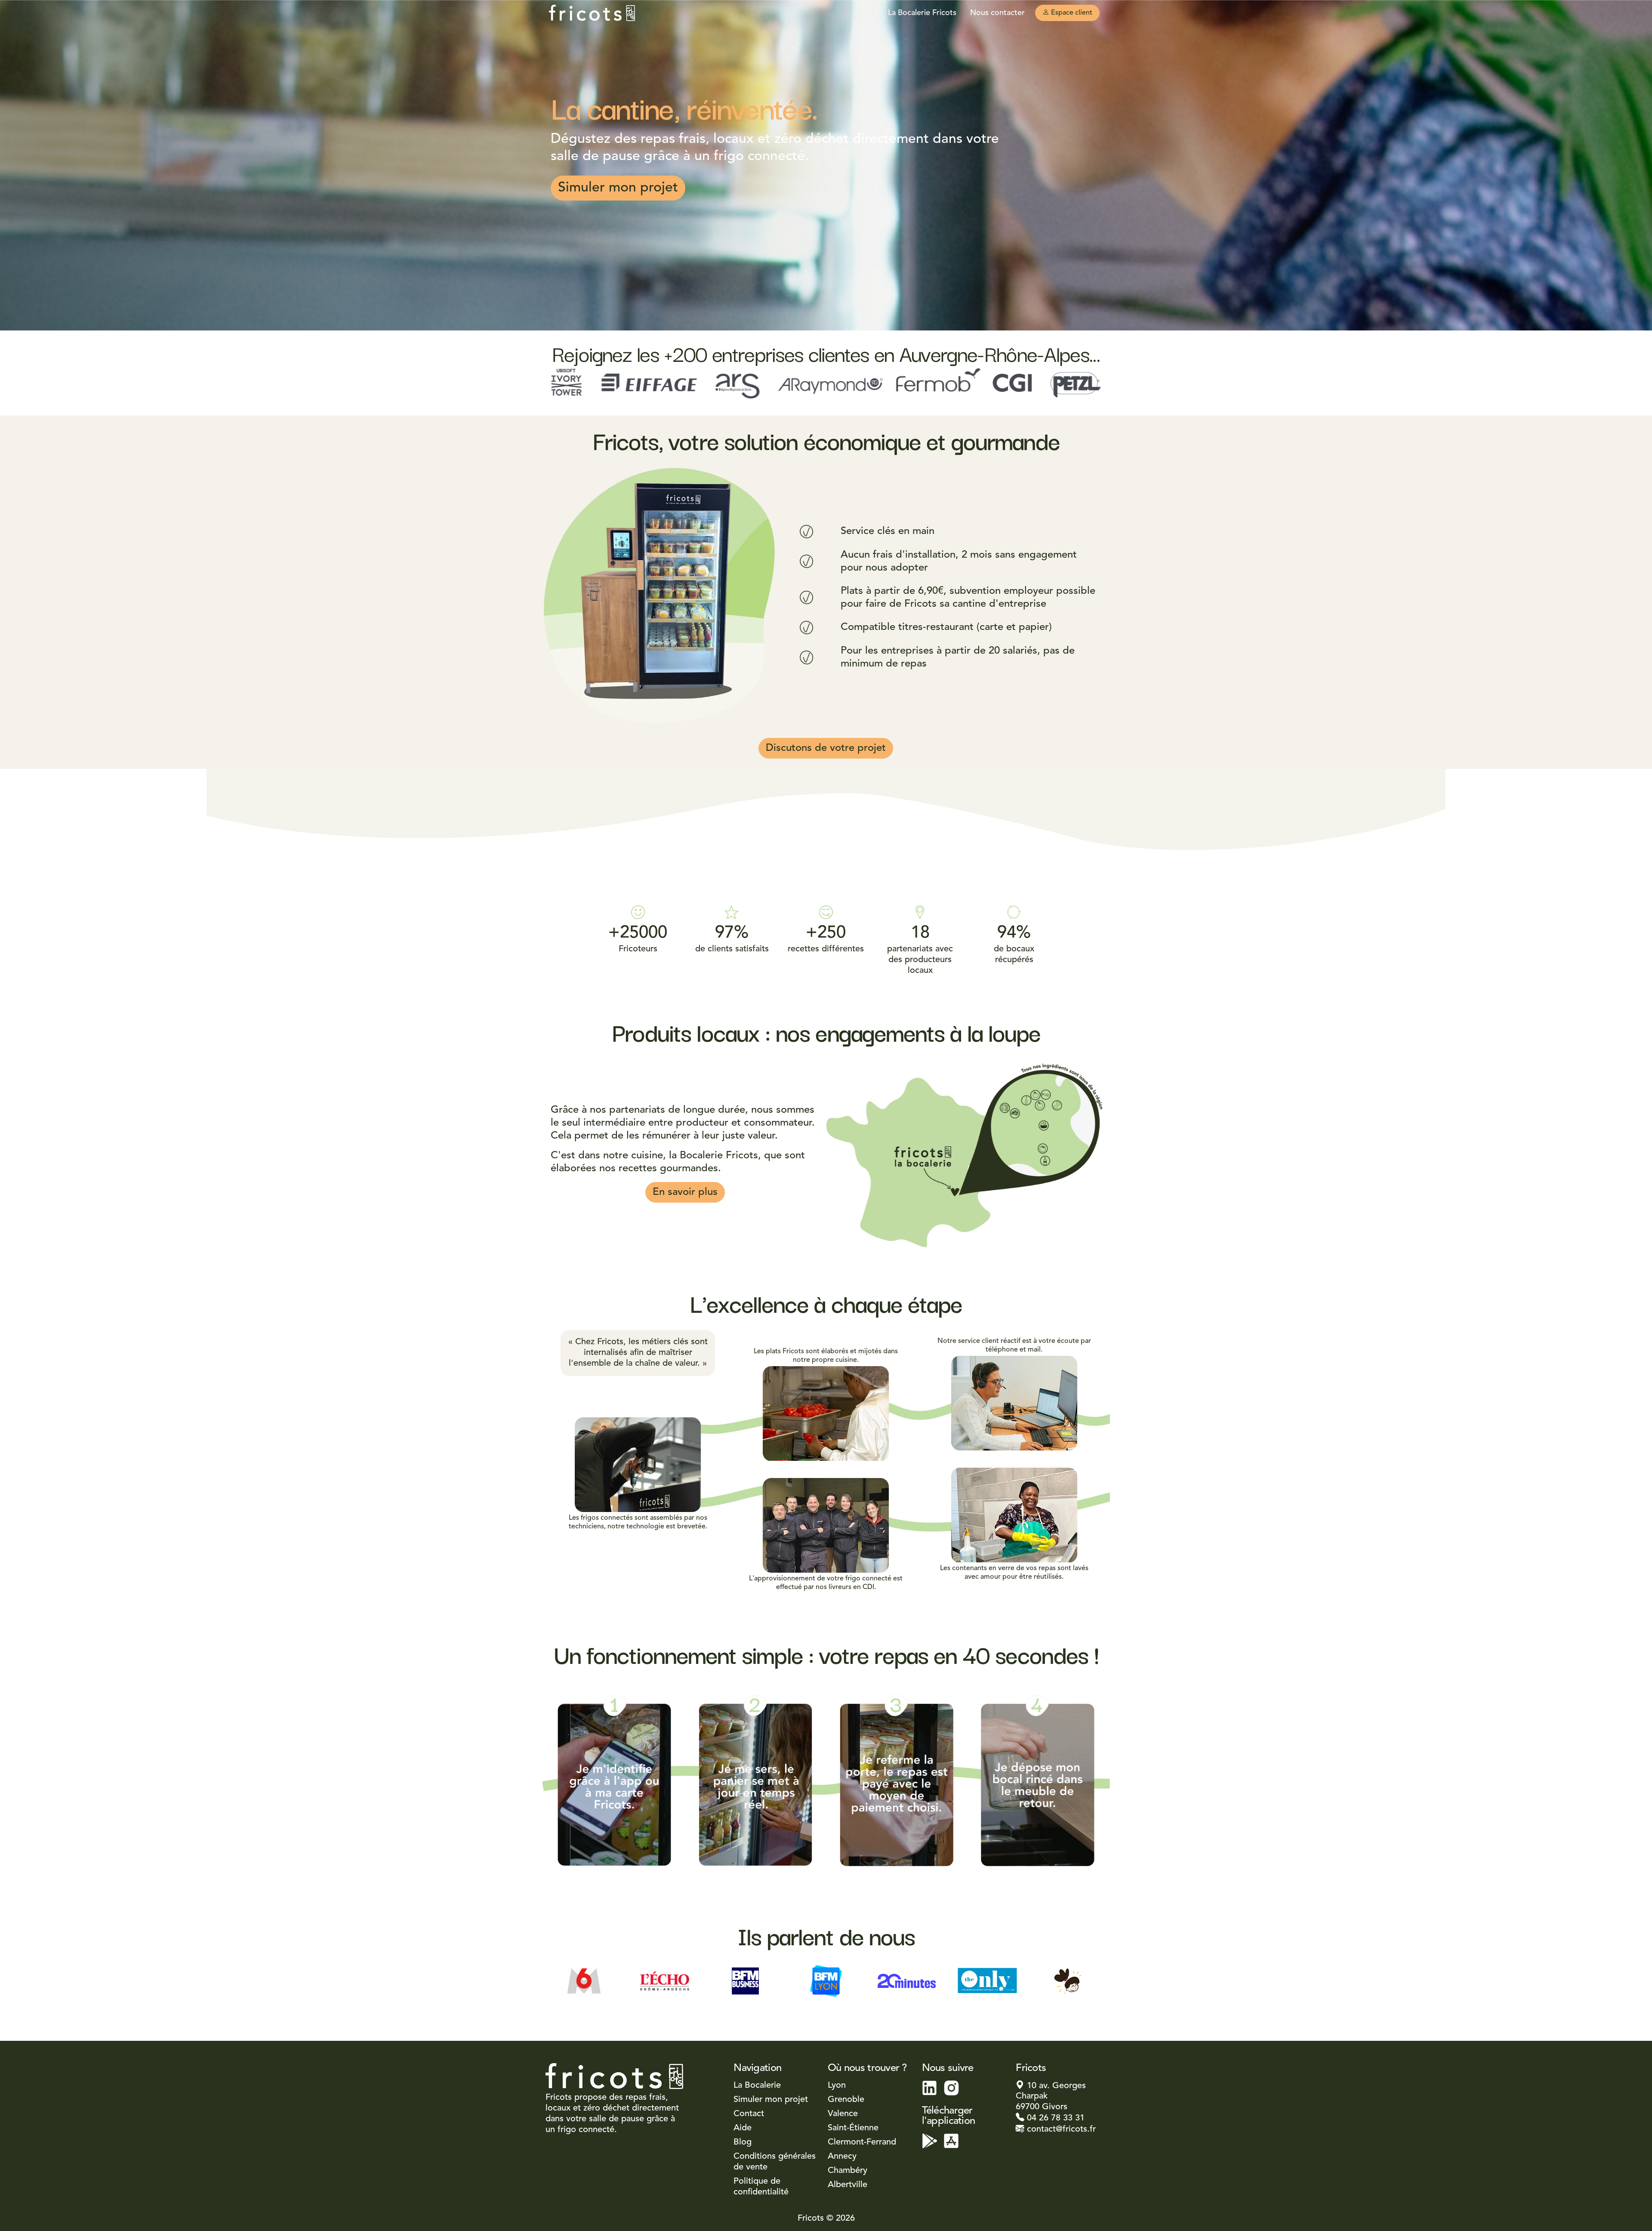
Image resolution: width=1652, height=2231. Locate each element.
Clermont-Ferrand (862, 2142)
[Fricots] (592, 13)
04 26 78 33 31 (1054, 2118)
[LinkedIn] (930, 2088)
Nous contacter (997, 13)
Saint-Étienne (853, 2128)
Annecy (842, 2157)
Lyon (837, 2086)
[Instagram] (951, 2088)
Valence (843, 2114)
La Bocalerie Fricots (922, 13)
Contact (749, 2114)
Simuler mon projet (618, 188)
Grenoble (846, 2100)
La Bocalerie (757, 2086)
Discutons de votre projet (826, 748)
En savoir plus (685, 1192)
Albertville (848, 2185)
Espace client (1071, 13)
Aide (743, 2128)
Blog (743, 2142)
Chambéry (848, 2171)
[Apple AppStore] (951, 2141)
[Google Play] (930, 2141)
